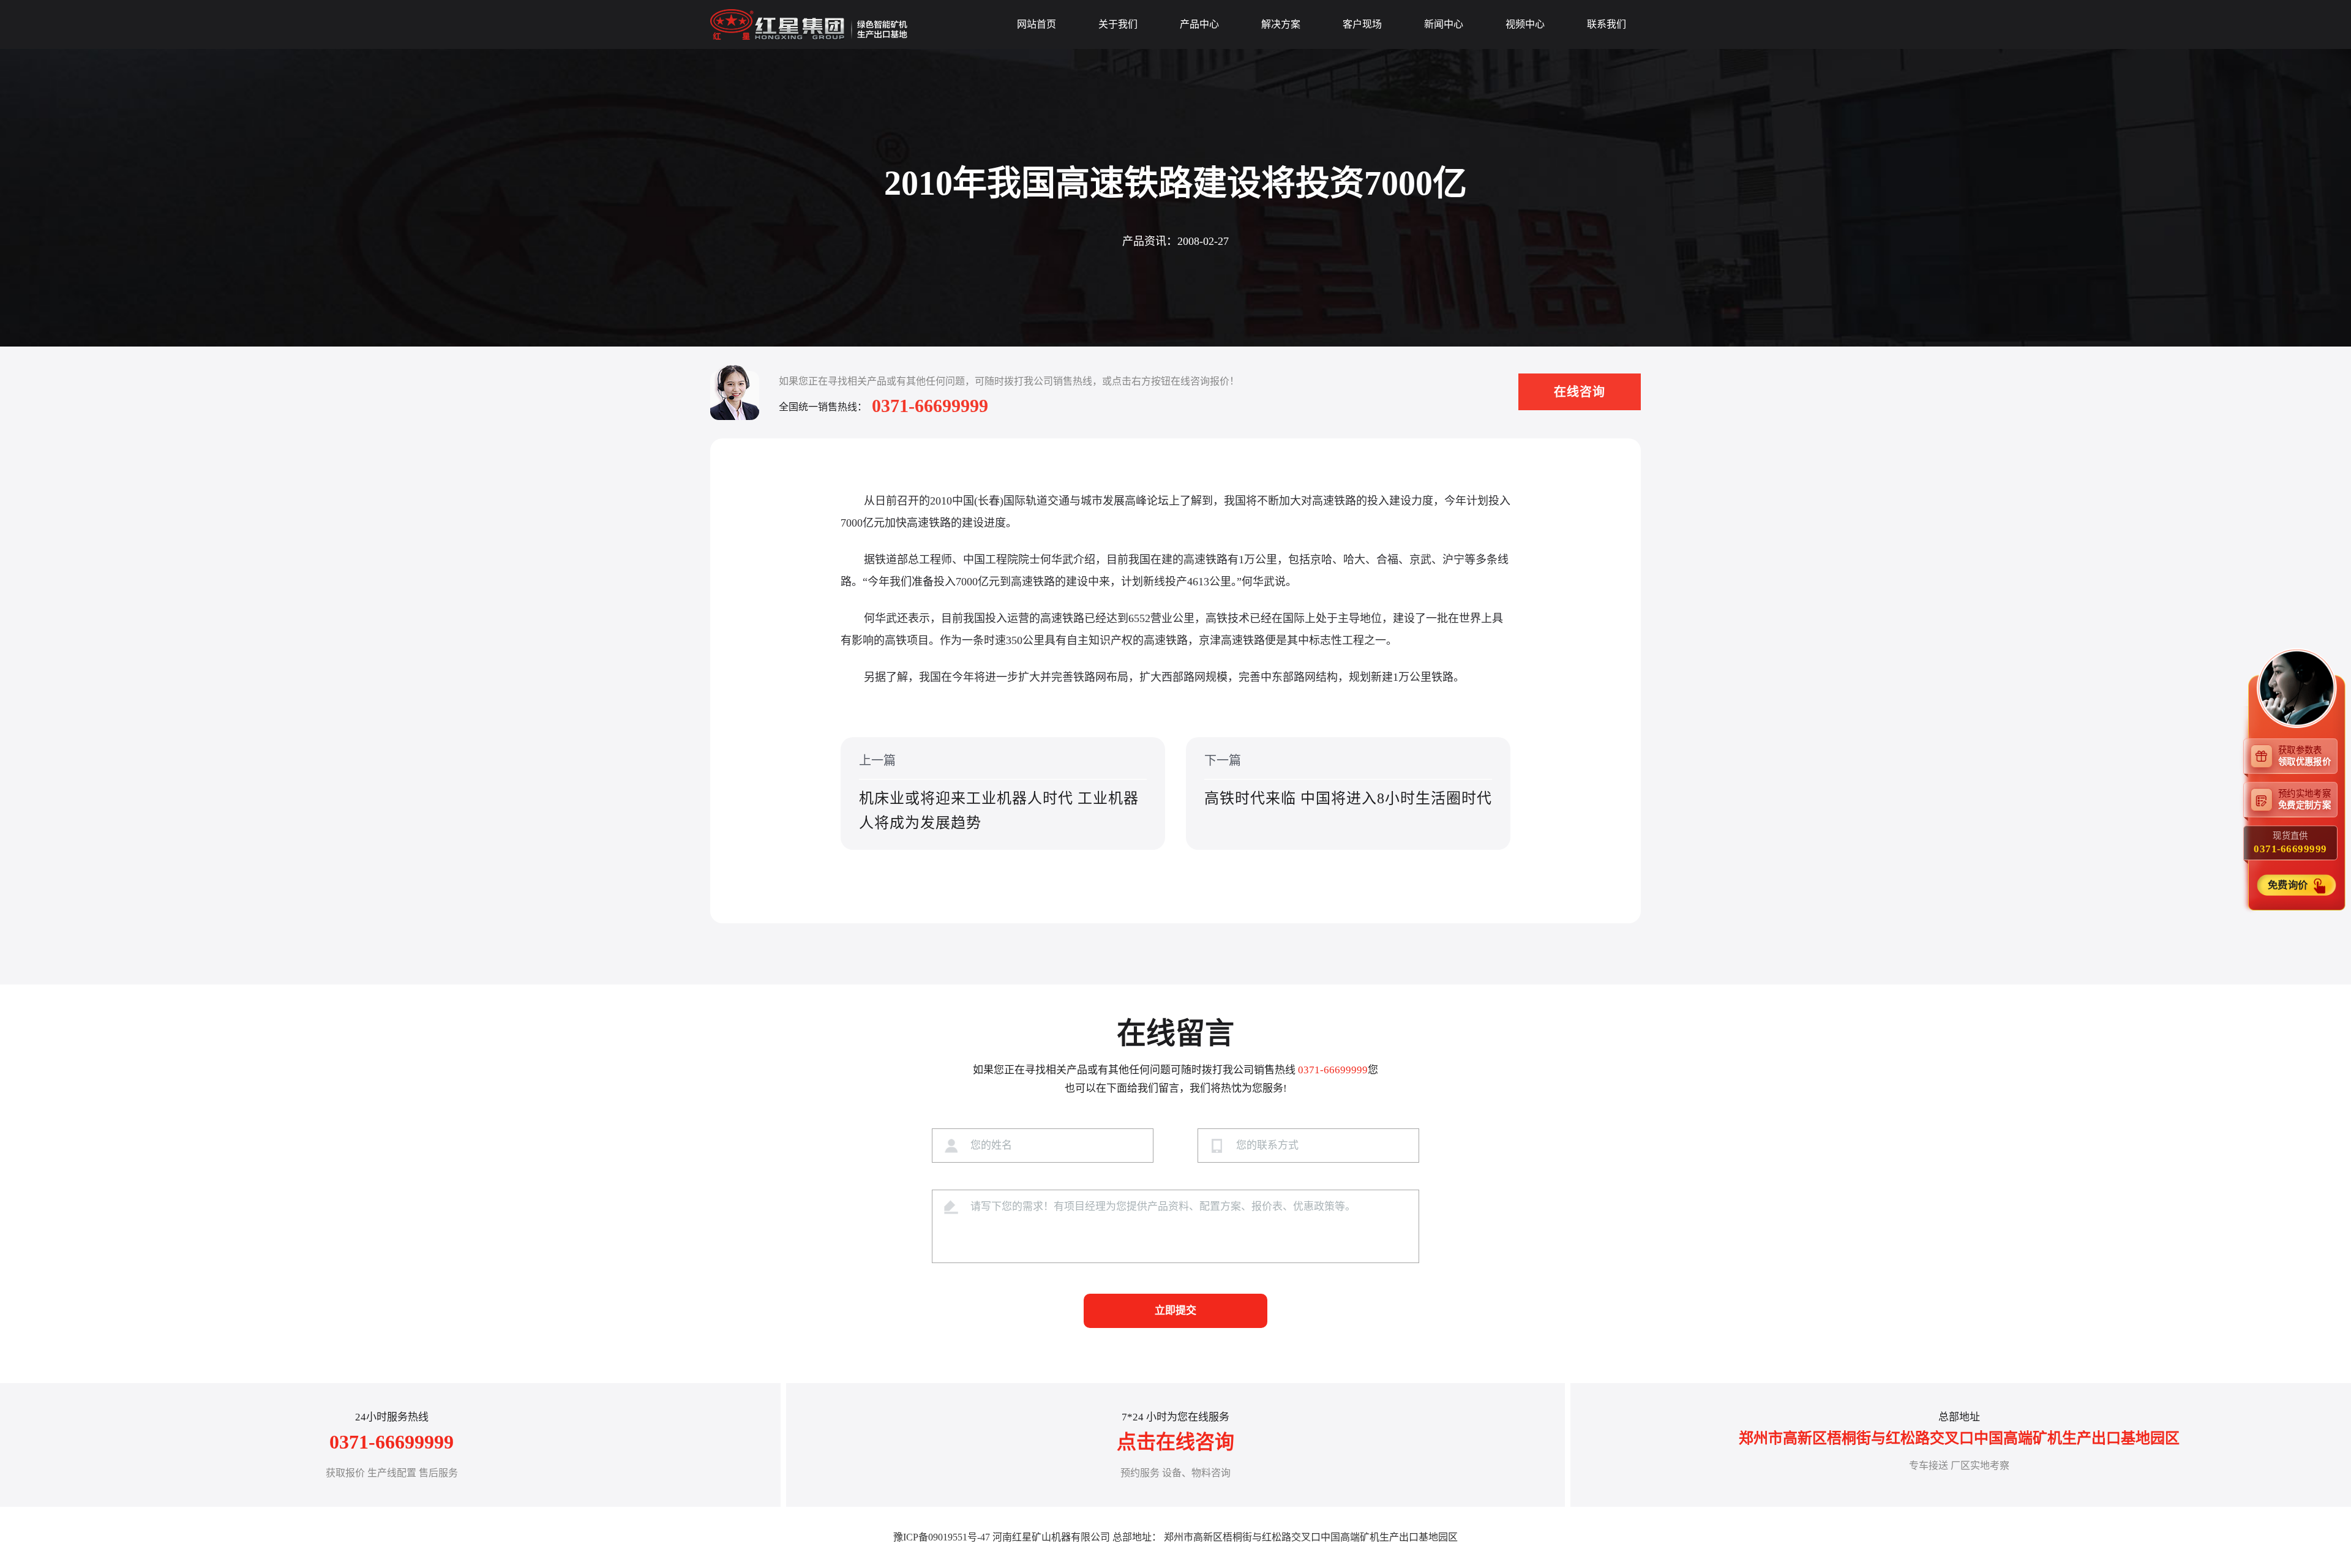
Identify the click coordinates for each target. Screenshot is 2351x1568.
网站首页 (1037, 24)
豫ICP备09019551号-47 (942, 1537)
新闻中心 (1444, 24)
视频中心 (1525, 24)
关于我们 (1118, 24)
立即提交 (1175, 1311)
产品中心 (1199, 24)
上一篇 (999, 792)
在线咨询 (1580, 392)
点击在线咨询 (1175, 1442)
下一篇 (1348, 780)
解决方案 (1281, 24)
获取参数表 (2304, 755)
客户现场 (1362, 24)
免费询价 (2289, 884)
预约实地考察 (2304, 799)
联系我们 (1607, 24)
